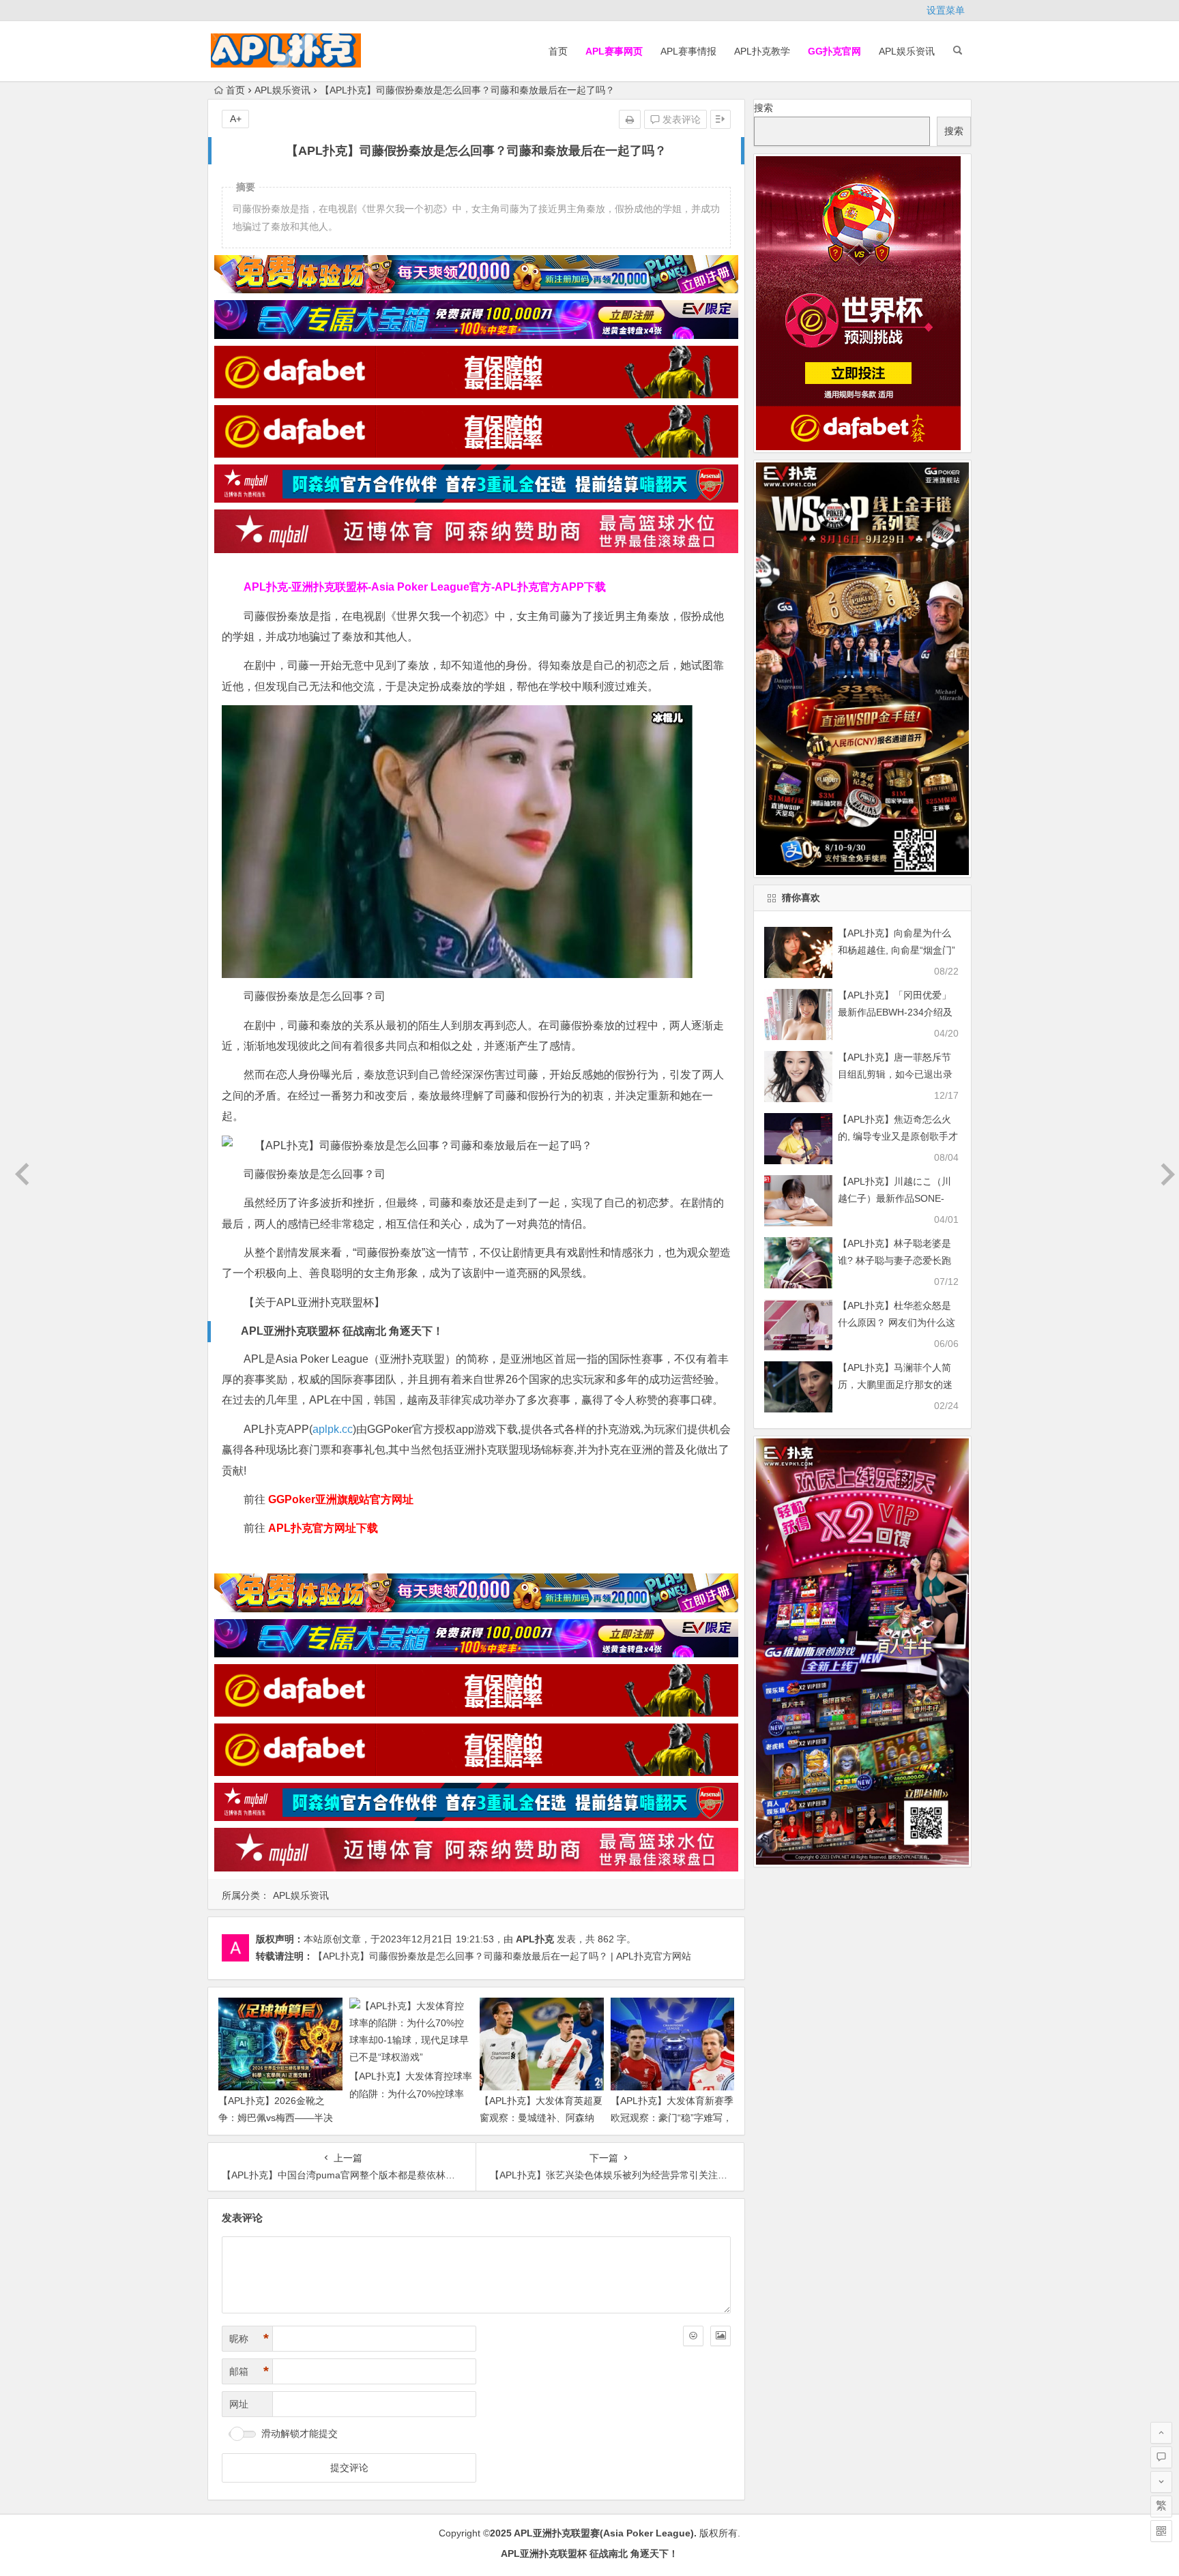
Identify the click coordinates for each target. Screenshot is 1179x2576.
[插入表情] (693, 2336)
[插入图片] (720, 2336)
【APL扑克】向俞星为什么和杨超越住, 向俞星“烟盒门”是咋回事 (897, 950)
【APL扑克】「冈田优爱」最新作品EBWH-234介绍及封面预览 (895, 1012)
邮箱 (249, 2371)
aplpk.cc (333, 1429)
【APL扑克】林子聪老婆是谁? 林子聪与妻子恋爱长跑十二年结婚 (894, 1260)
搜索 (763, 108)
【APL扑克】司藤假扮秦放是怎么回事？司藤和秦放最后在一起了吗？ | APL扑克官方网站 (502, 1956)
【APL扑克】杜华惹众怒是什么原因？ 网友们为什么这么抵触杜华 (897, 1322)
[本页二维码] (1161, 2531)
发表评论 (680, 119)
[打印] (630, 119)
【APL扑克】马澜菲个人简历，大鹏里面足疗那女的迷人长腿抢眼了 (895, 1385)
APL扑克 (535, 1939)
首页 (558, 51)
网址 (239, 2404)
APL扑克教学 (762, 51)
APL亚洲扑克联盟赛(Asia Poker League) (604, 2533)
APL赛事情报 (688, 51)
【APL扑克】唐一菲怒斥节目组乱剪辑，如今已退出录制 (895, 1074)
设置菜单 (946, 10)
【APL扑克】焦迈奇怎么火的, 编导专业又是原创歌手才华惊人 (898, 1136)
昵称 (249, 2339)
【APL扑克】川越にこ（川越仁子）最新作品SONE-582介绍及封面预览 (894, 1198)
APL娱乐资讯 (907, 51)
